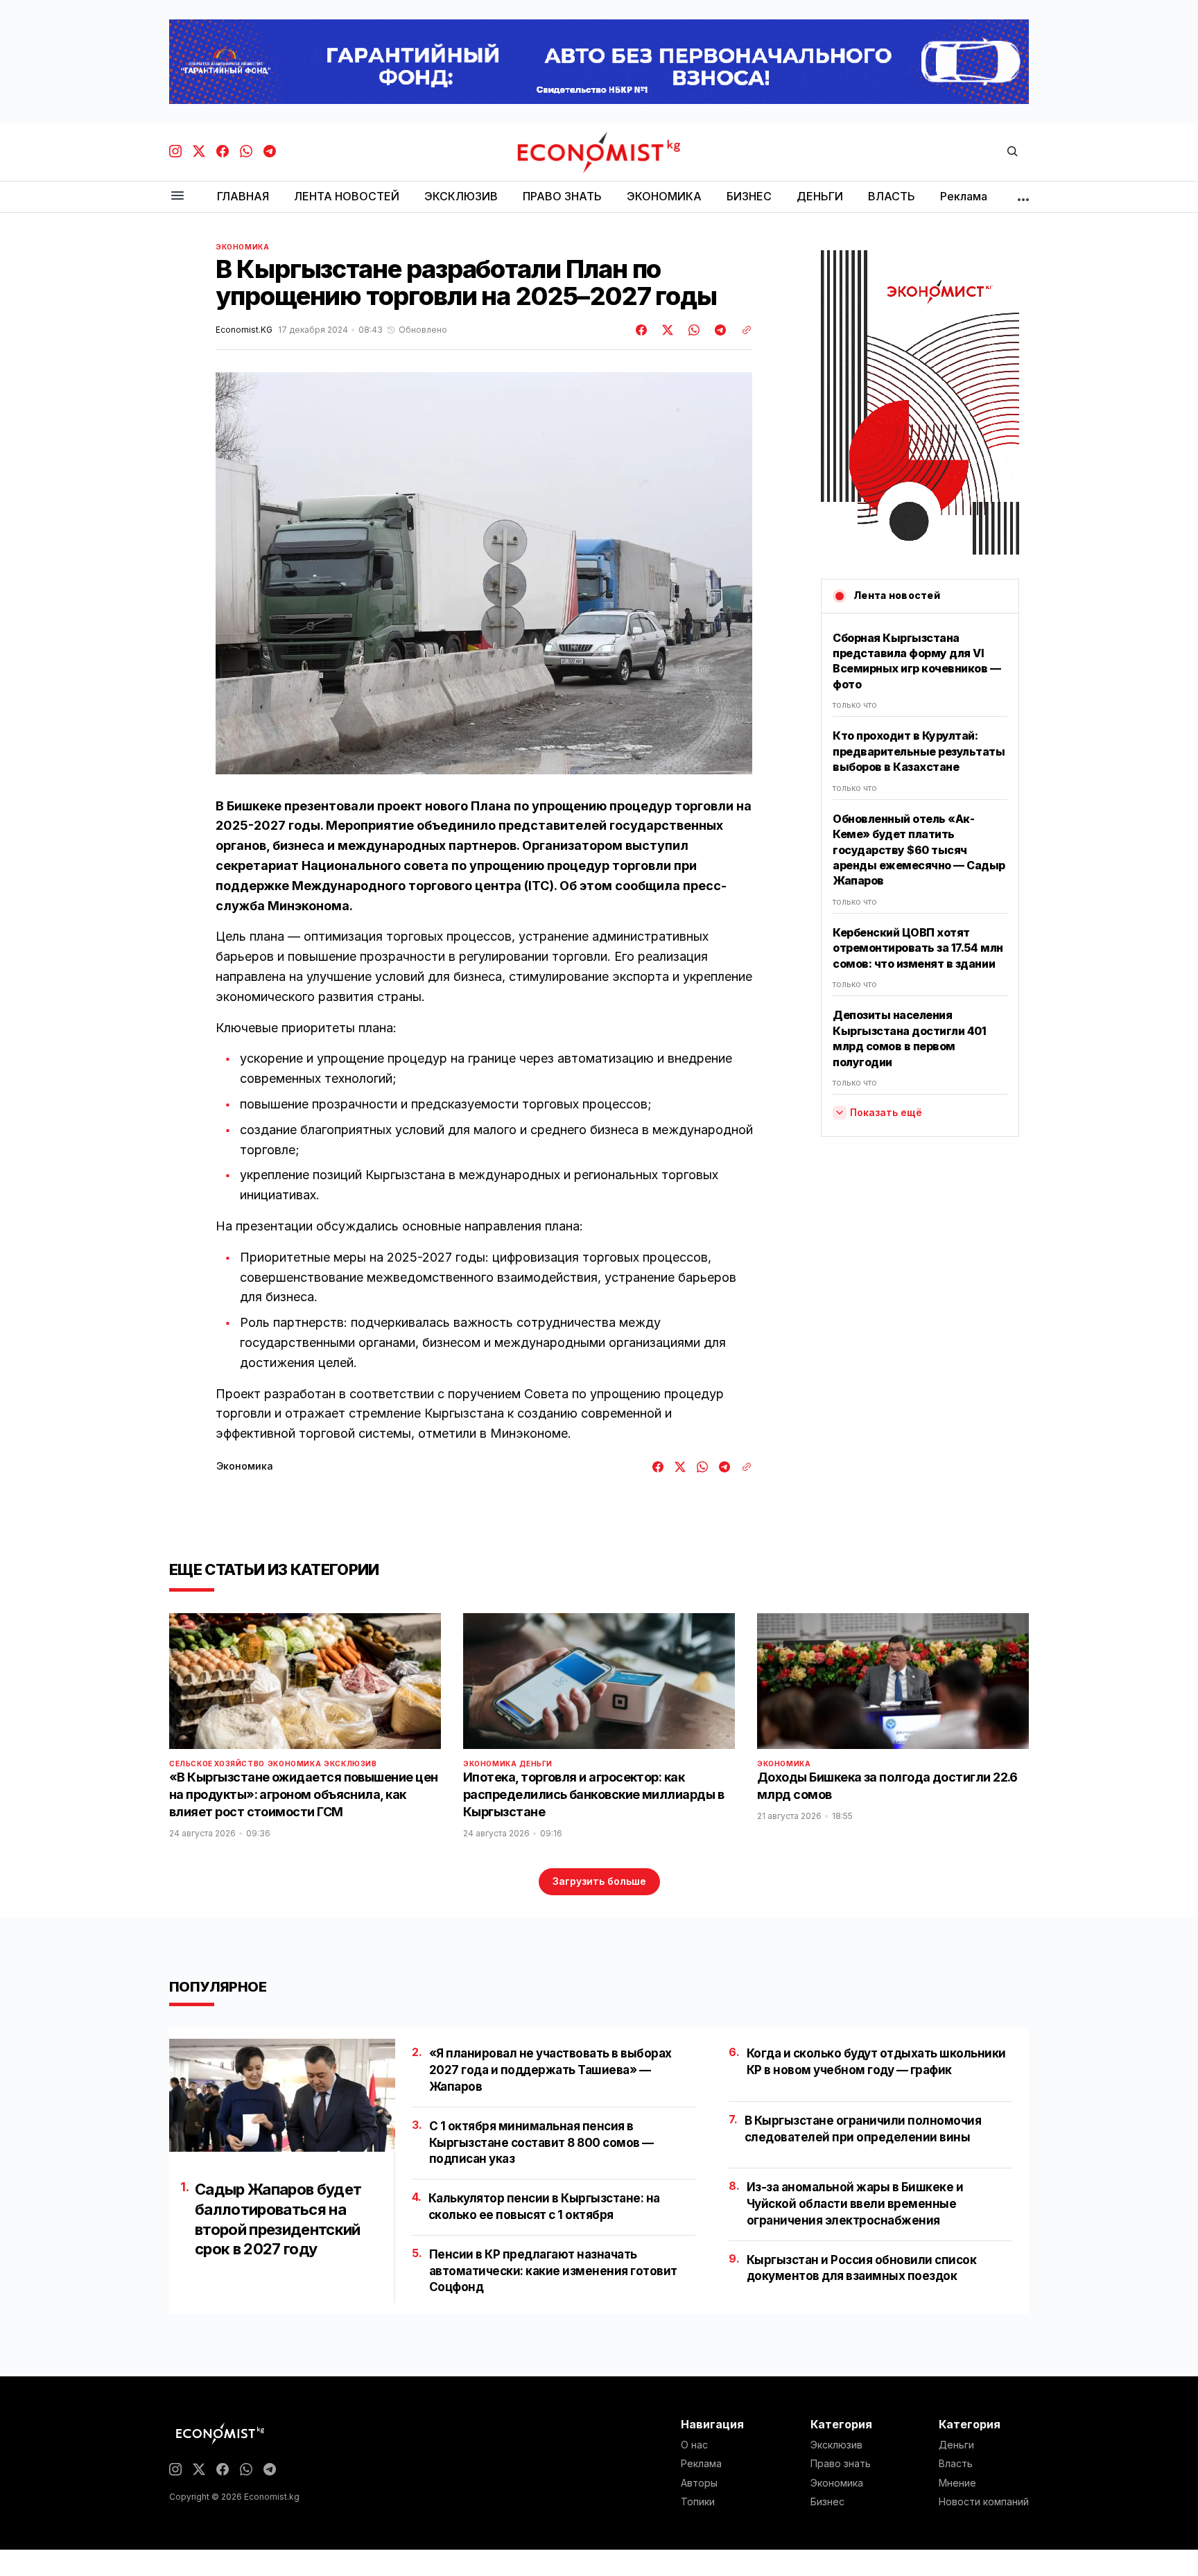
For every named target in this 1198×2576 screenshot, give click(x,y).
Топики (698, 2502)
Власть (956, 2464)
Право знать (841, 2464)
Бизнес (827, 2502)
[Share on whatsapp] (692, 330)
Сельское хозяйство (217, 1764)
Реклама (701, 2464)
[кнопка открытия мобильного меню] (177, 197)
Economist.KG (244, 330)
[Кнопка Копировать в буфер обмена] (742, 330)
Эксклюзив (350, 1764)
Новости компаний (984, 2502)
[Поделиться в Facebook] (642, 330)
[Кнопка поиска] (1012, 152)
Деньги (536, 1764)
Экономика (242, 247)
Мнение (957, 2483)
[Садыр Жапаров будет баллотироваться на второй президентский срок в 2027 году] (282, 2095)
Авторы (699, 2483)
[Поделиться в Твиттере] (666, 330)
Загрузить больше (599, 1881)
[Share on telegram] (718, 330)
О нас (694, 2445)
